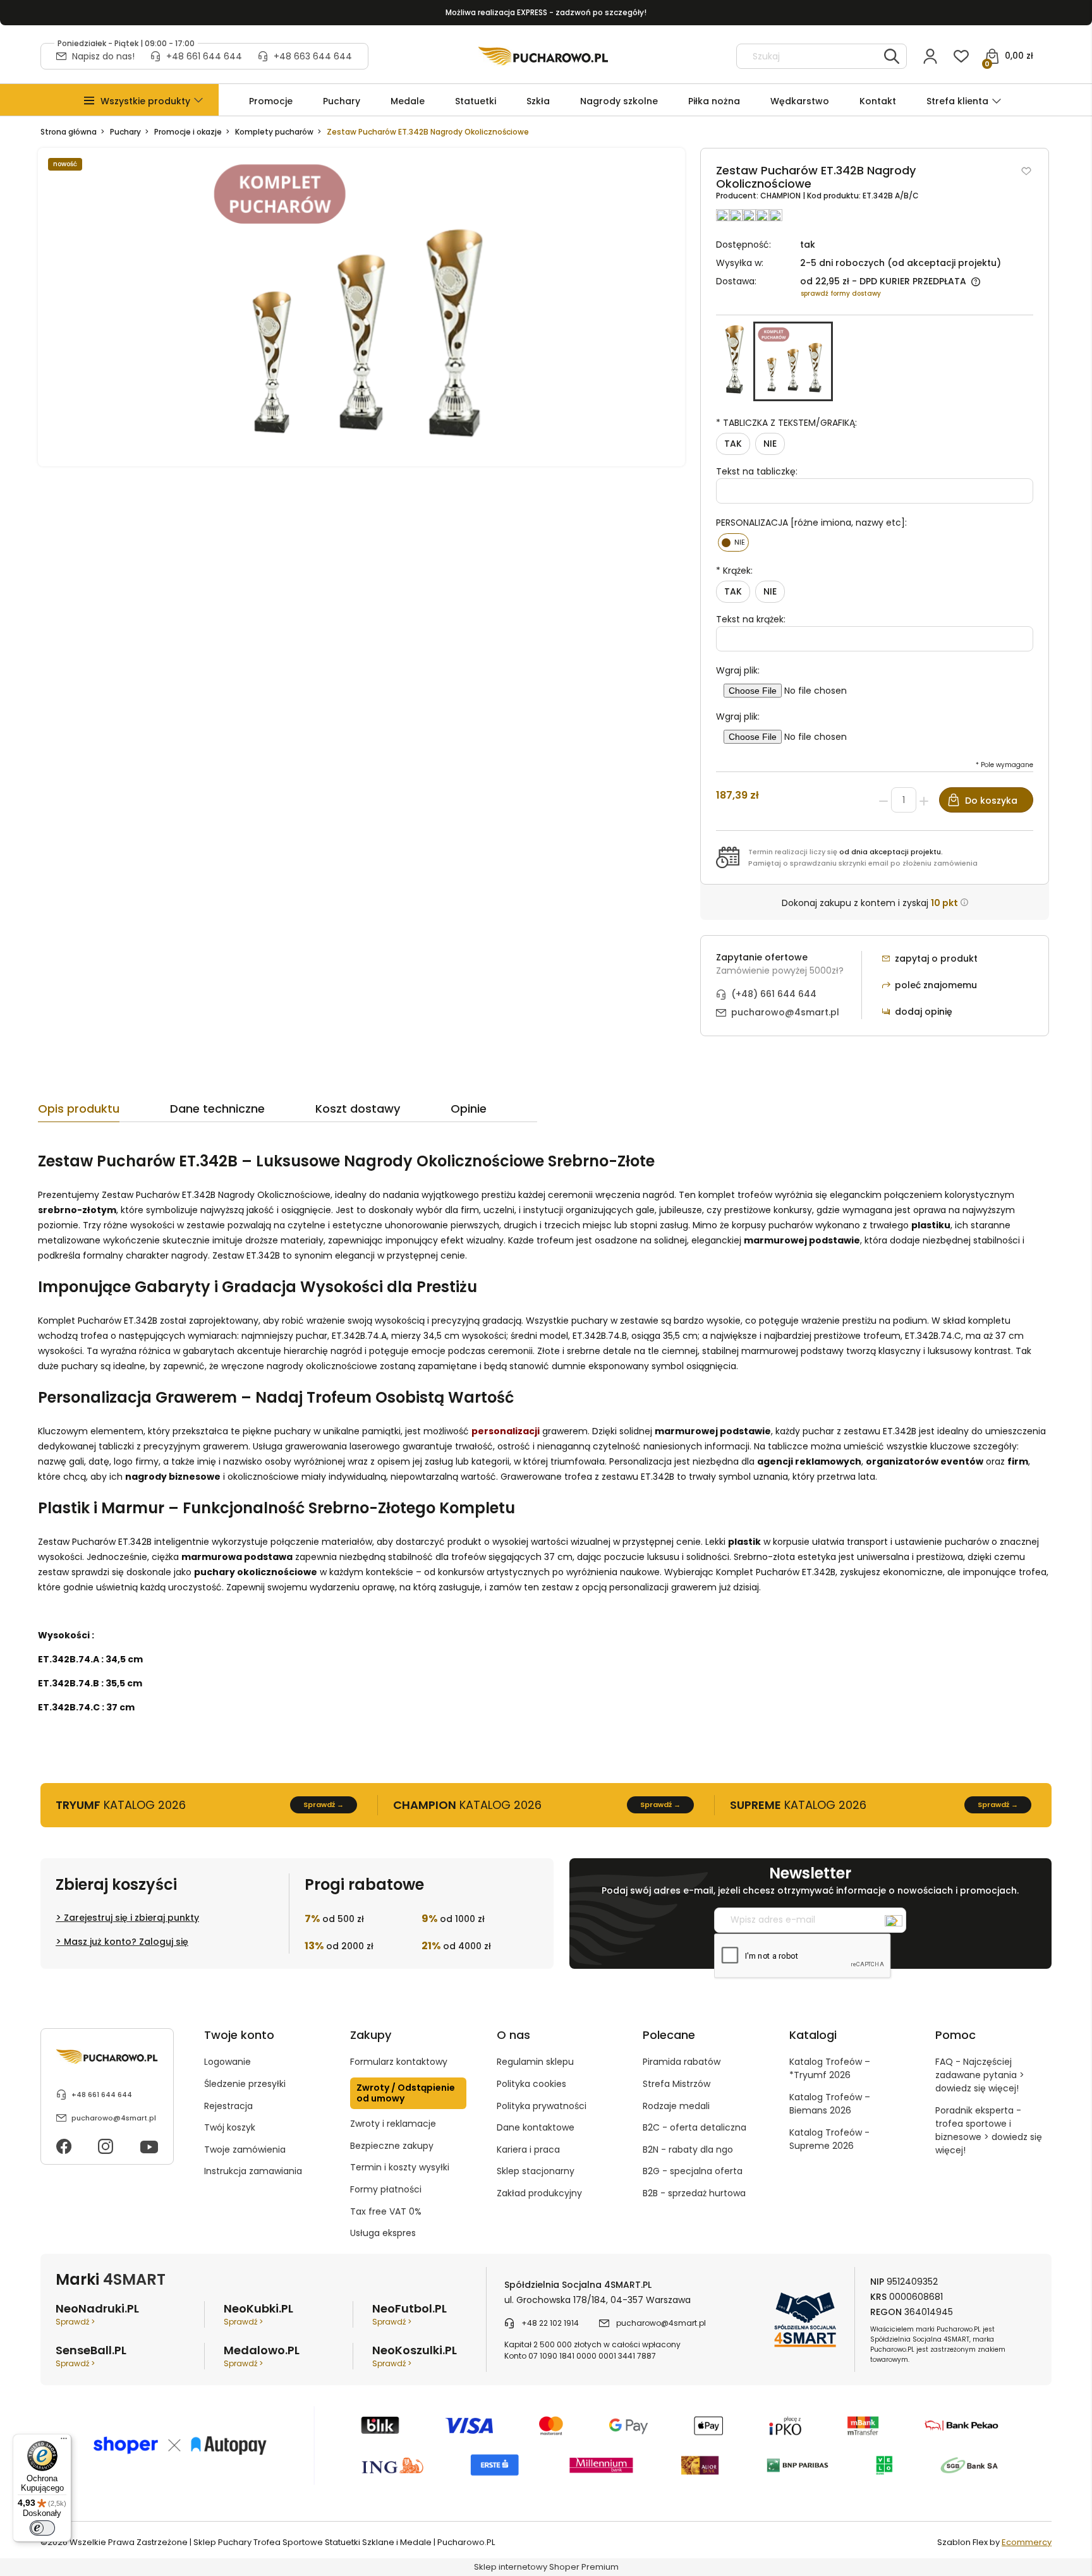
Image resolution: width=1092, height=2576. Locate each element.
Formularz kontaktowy (399, 2062)
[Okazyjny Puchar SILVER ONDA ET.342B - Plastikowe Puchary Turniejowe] (735, 361)
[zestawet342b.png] (361, 307)
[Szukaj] (892, 56)
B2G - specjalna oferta (693, 2171)
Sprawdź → (324, 1805)
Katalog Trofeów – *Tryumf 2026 (830, 2068)
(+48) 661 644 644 (774, 994)
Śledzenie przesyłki (245, 2084)
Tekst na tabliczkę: (757, 471)
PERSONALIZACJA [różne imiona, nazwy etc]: (811, 523)
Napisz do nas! (103, 56)
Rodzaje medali (676, 2106)
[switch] (42, 2528)
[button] (145, 101)
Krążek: (734, 571)
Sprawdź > (75, 2322)
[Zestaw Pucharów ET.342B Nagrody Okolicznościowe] (793, 361)
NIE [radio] (770, 444)
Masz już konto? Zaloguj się (126, 1942)
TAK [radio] (733, 444)
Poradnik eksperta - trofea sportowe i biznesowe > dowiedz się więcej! (989, 2130)
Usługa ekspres (383, 2233)
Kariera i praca (528, 2150)
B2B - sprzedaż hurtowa (694, 2193)
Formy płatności (386, 2189)
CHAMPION (781, 196)
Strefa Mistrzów (676, 2084)
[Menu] (64, 2441)
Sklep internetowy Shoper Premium (546, 2567)
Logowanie (227, 2062)
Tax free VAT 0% (386, 2211)
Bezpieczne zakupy (392, 2146)
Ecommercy (1027, 2542)
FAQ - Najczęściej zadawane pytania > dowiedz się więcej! (980, 2075)
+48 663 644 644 (313, 56)
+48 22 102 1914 (550, 2323)
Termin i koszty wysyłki (400, 2167)
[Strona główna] (543, 56)
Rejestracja (228, 2106)
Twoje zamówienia (245, 2150)
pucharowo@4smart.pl (785, 1012)
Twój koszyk (230, 2127)
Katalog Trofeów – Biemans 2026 (830, 2104)
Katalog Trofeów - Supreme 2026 (829, 2139)
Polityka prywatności (542, 2106)
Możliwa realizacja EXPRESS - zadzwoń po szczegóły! (546, 12)
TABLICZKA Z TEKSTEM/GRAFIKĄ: (786, 423)
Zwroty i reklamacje (393, 2124)
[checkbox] (733, 542)
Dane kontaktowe (536, 2127)
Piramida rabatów (682, 2062)
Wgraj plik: (738, 670)
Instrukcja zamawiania (253, 2171)
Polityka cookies (531, 2084)
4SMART (134, 2279)
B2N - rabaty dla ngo (688, 2150)
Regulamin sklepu (535, 2062)
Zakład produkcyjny (539, 2193)
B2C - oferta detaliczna (695, 2127)
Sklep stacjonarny (536, 2171)
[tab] (104, 1112)
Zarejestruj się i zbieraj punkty (131, 1918)
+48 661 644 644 (204, 56)
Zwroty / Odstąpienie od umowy (406, 2093)
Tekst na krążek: (751, 619)
